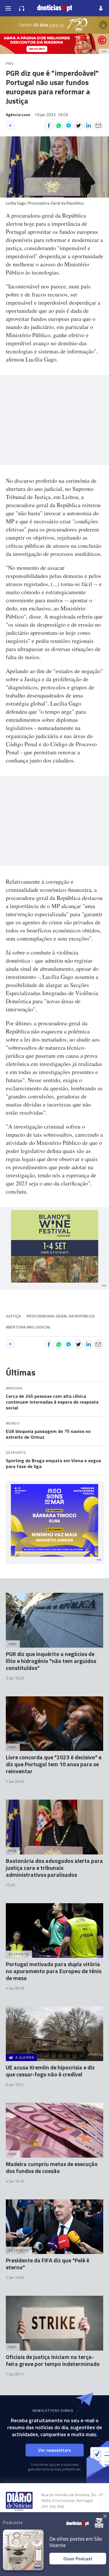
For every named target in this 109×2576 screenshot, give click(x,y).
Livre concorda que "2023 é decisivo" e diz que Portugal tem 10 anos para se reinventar (54, 1764)
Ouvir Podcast (78, 2559)
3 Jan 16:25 (15, 1678)
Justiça (13, 1316)
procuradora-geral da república (60, 1316)
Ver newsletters (54, 2450)
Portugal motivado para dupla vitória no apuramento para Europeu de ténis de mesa (54, 1971)
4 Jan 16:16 (15, 2181)
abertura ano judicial (28, 1327)
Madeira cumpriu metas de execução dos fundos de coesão (52, 2167)
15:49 (10, 1885)
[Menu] (8, 8)
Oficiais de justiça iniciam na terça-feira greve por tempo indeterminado (53, 2360)
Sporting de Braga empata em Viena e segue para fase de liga (53, 1463)
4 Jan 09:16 (15, 1988)
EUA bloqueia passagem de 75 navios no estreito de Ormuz (48, 1434)
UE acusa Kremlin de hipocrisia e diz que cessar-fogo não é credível (50, 2071)
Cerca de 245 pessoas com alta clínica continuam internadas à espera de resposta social (52, 1402)
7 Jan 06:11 (15, 2374)
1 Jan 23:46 (15, 1781)
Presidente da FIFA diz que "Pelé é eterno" (48, 2264)
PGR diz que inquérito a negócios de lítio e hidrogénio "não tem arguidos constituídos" (51, 1661)
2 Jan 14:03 (15, 2277)
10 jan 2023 (51, 114)
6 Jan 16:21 (15, 2085)
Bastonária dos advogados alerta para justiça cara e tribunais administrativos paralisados (54, 1868)
